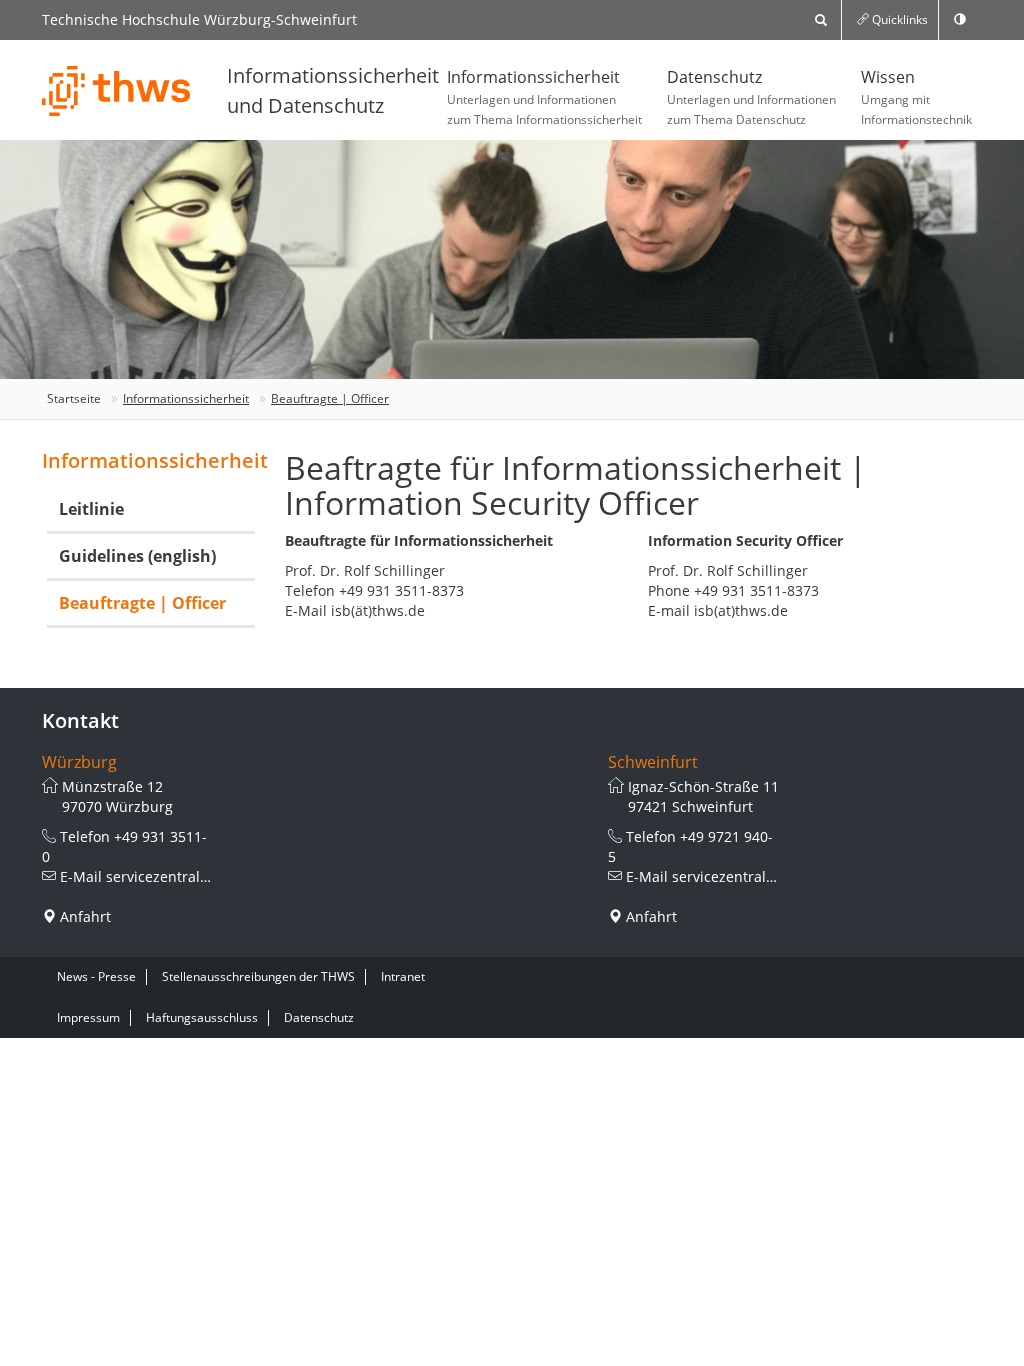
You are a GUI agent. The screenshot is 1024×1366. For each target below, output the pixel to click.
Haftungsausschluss (202, 1017)
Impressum (88, 1017)
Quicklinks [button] (898, 19)
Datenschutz (751, 97)
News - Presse (96, 976)
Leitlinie (91, 509)
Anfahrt (85, 916)
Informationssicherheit (544, 97)
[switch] (960, 20)
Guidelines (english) (137, 556)
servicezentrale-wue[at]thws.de (211, 876)
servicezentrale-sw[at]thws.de (772, 876)
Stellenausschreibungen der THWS (258, 976)
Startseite (74, 398)
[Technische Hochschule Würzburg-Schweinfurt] (117, 91)
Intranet (403, 976)
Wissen (916, 97)
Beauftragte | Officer (330, 398)
